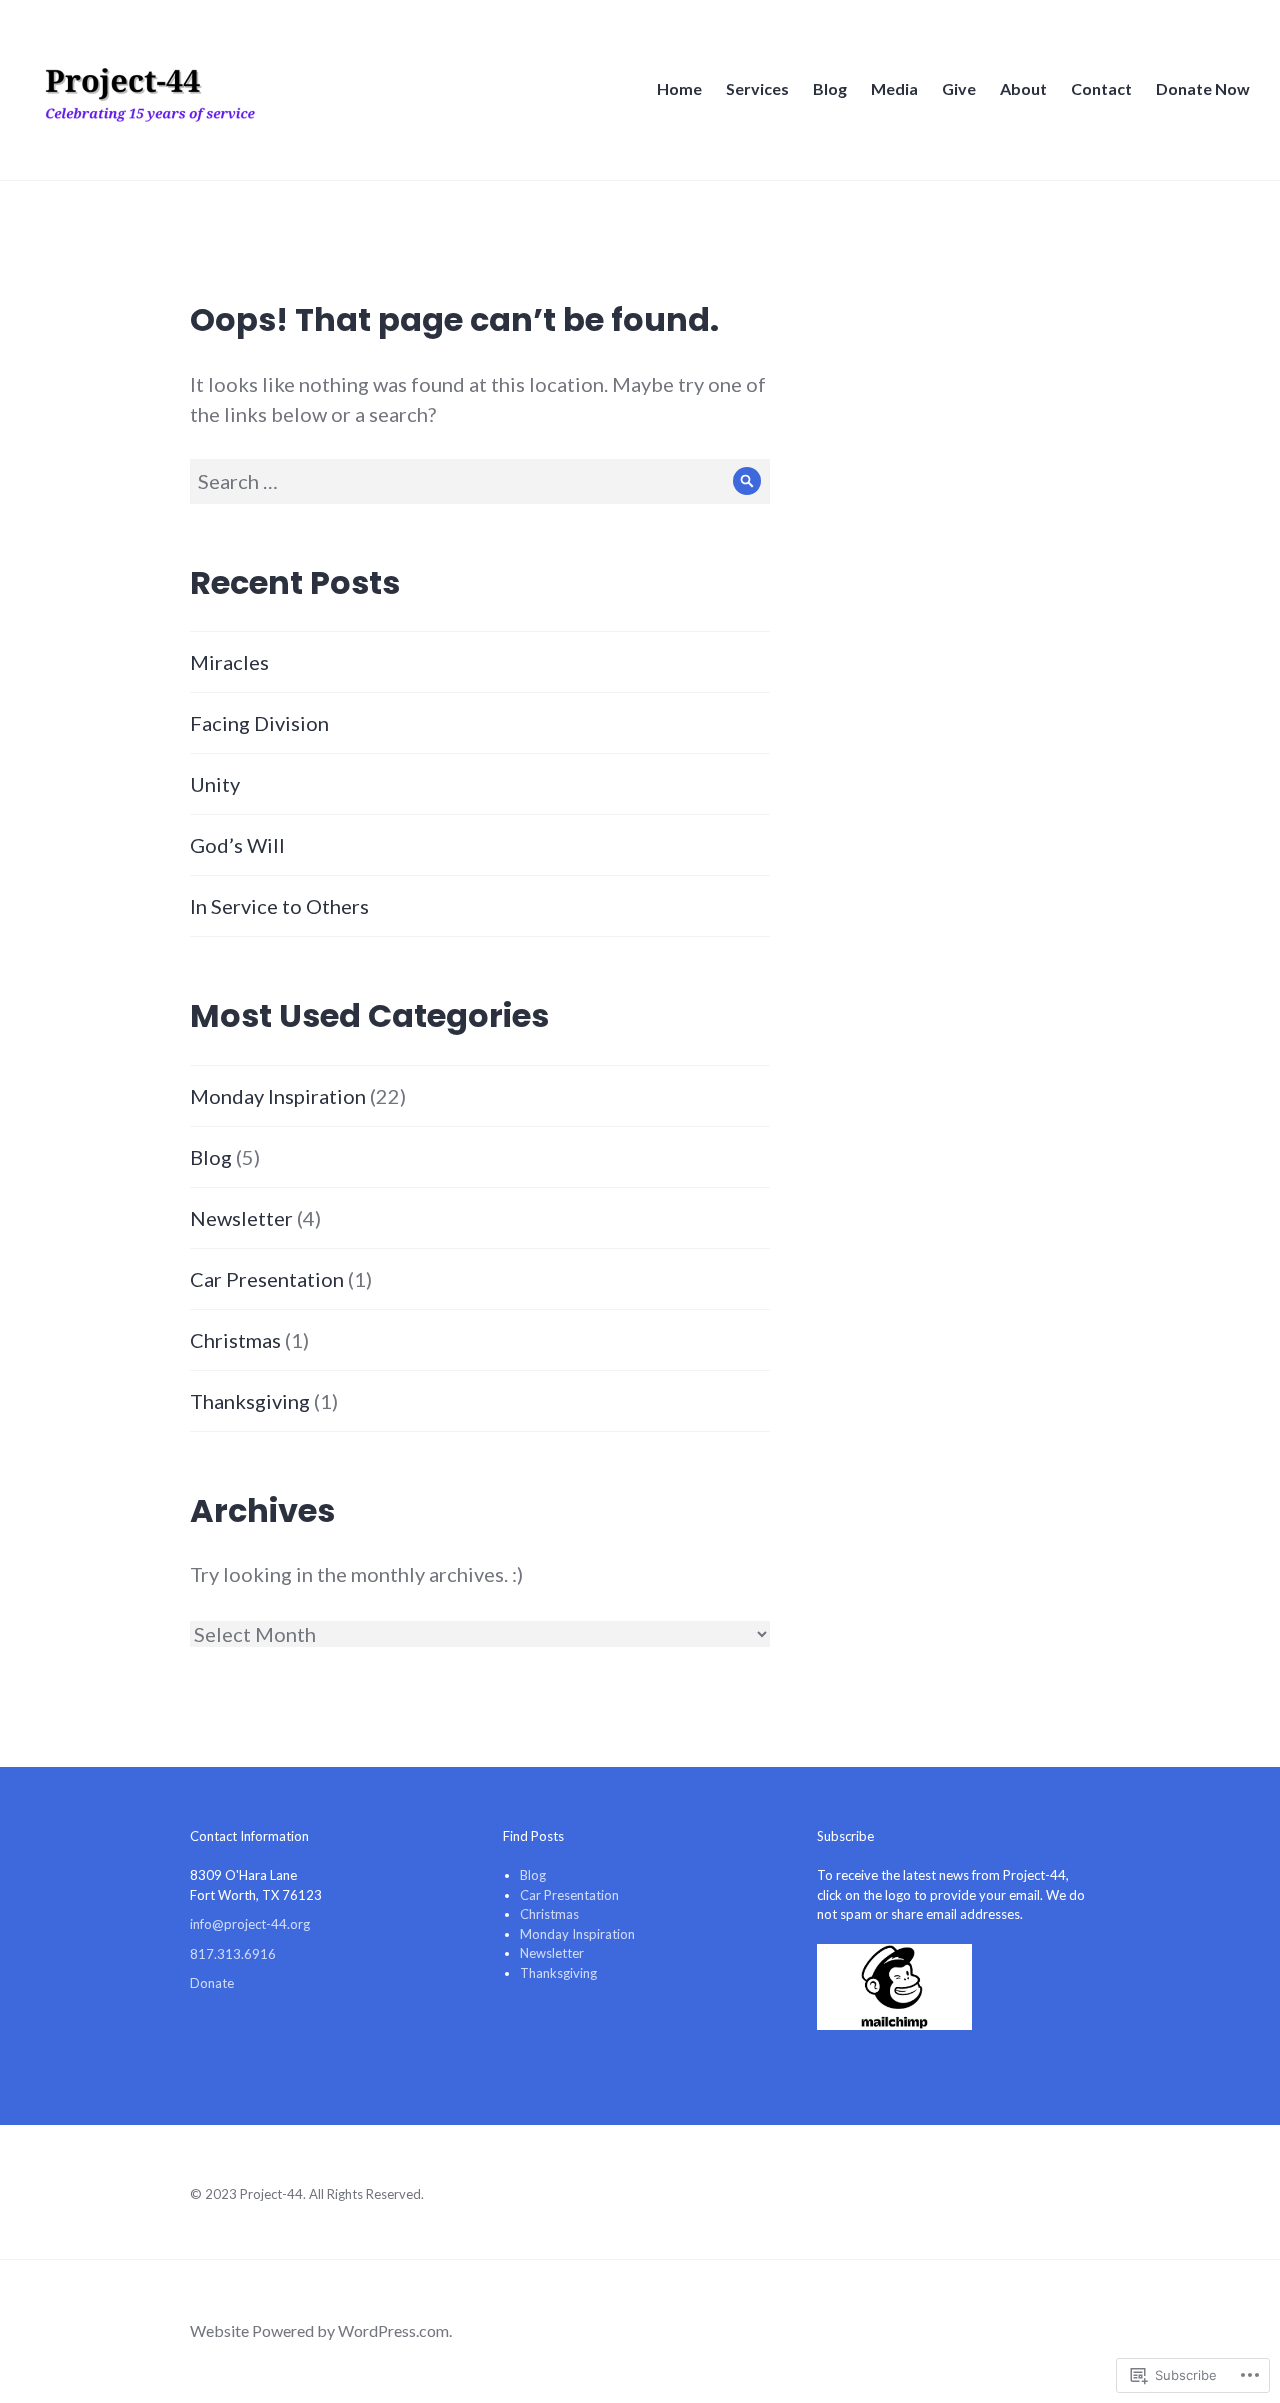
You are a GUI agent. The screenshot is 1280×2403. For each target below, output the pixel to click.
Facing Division (259, 723)
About (1023, 88)
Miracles (229, 662)
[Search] (747, 481)
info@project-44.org (250, 1924)
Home (679, 88)
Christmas (235, 1340)
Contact (1101, 88)
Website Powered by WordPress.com (319, 2330)
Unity (215, 784)
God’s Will (237, 845)
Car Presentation (267, 1279)
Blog (830, 88)
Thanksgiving (250, 1401)
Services (757, 88)
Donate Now (1203, 88)
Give (959, 88)
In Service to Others (279, 906)
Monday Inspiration (278, 1096)
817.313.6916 (233, 1954)
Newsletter (241, 1218)
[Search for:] (480, 481)
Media (894, 88)
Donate (212, 1983)
